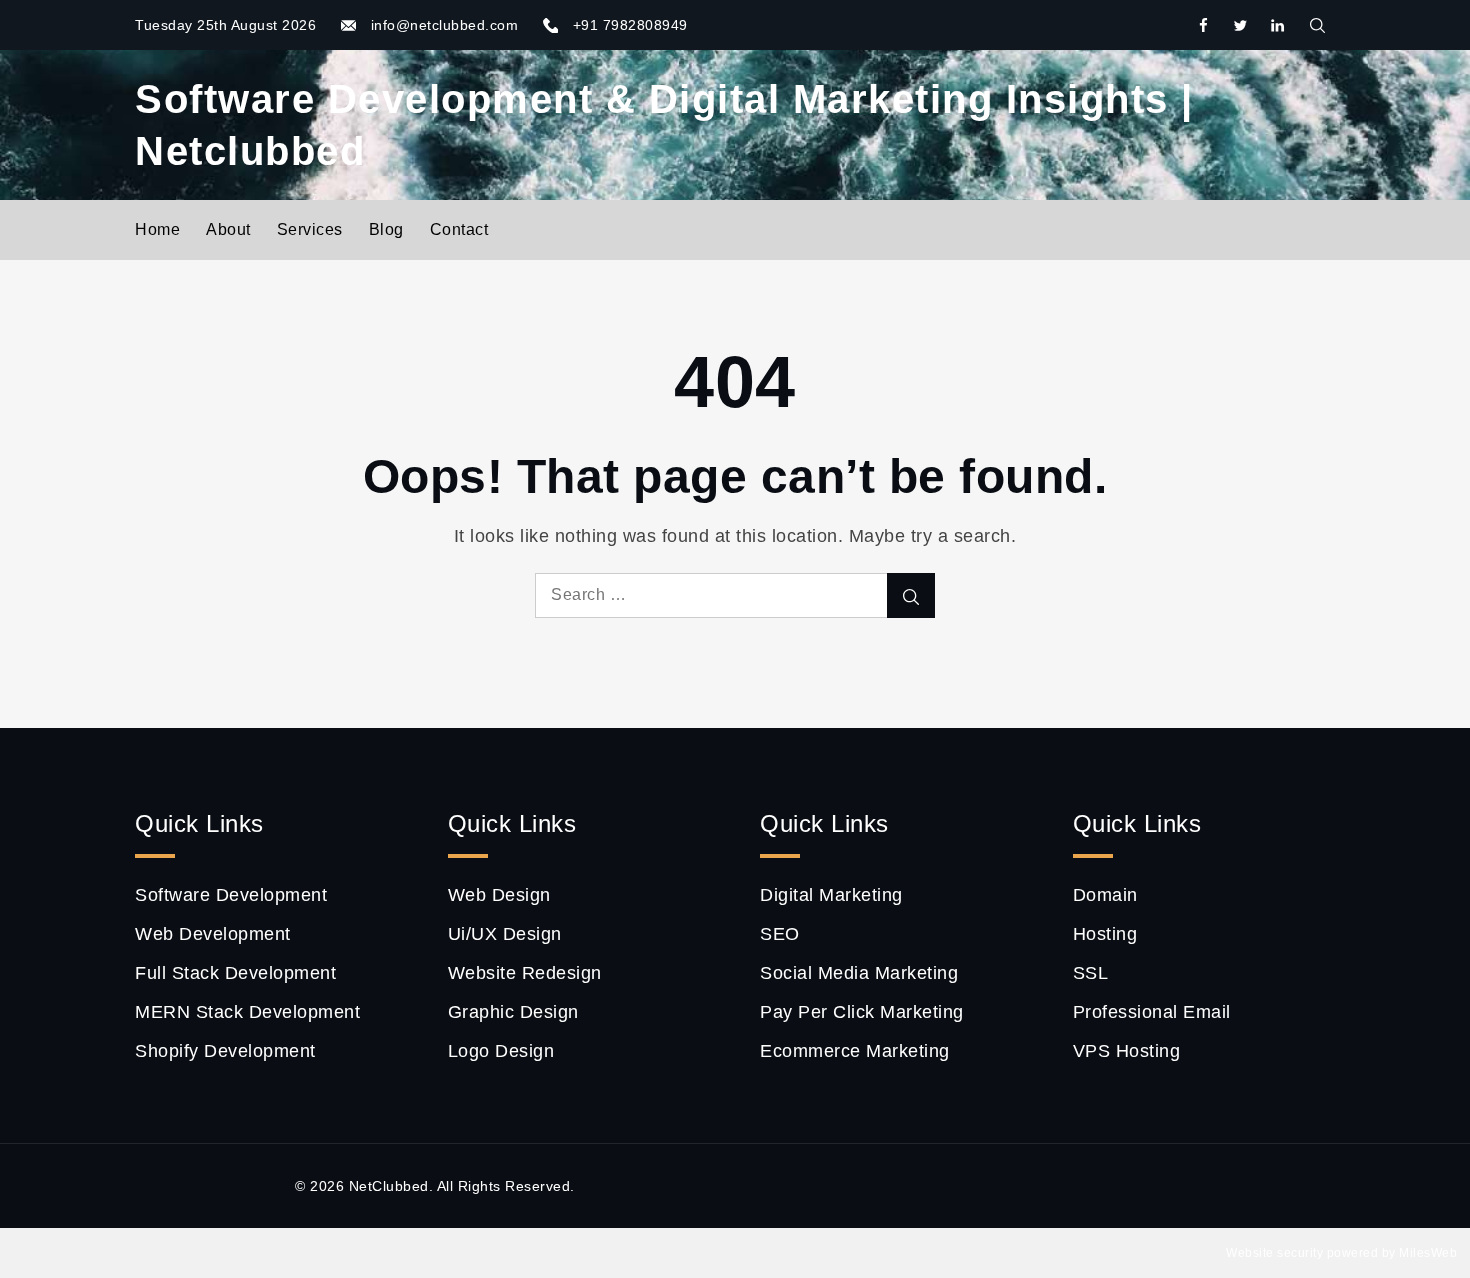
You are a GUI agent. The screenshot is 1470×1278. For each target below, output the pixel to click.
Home (157, 229)
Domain (1105, 895)
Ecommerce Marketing (855, 1051)
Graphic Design (513, 1012)
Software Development (231, 895)
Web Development (213, 934)
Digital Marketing (831, 895)
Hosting (1105, 934)
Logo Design (501, 1051)
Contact (459, 229)
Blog (386, 229)
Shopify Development (225, 1051)
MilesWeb (1428, 1253)
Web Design (499, 895)
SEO (780, 934)
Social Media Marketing (859, 973)
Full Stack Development (235, 973)
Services (310, 229)
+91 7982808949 (630, 25)
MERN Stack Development (247, 1012)
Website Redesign (525, 973)
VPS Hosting (1127, 1051)
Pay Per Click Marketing (862, 1012)
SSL (1091, 973)
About (228, 229)
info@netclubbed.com (445, 25)
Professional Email (1152, 1012)
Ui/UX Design (505, 934)
